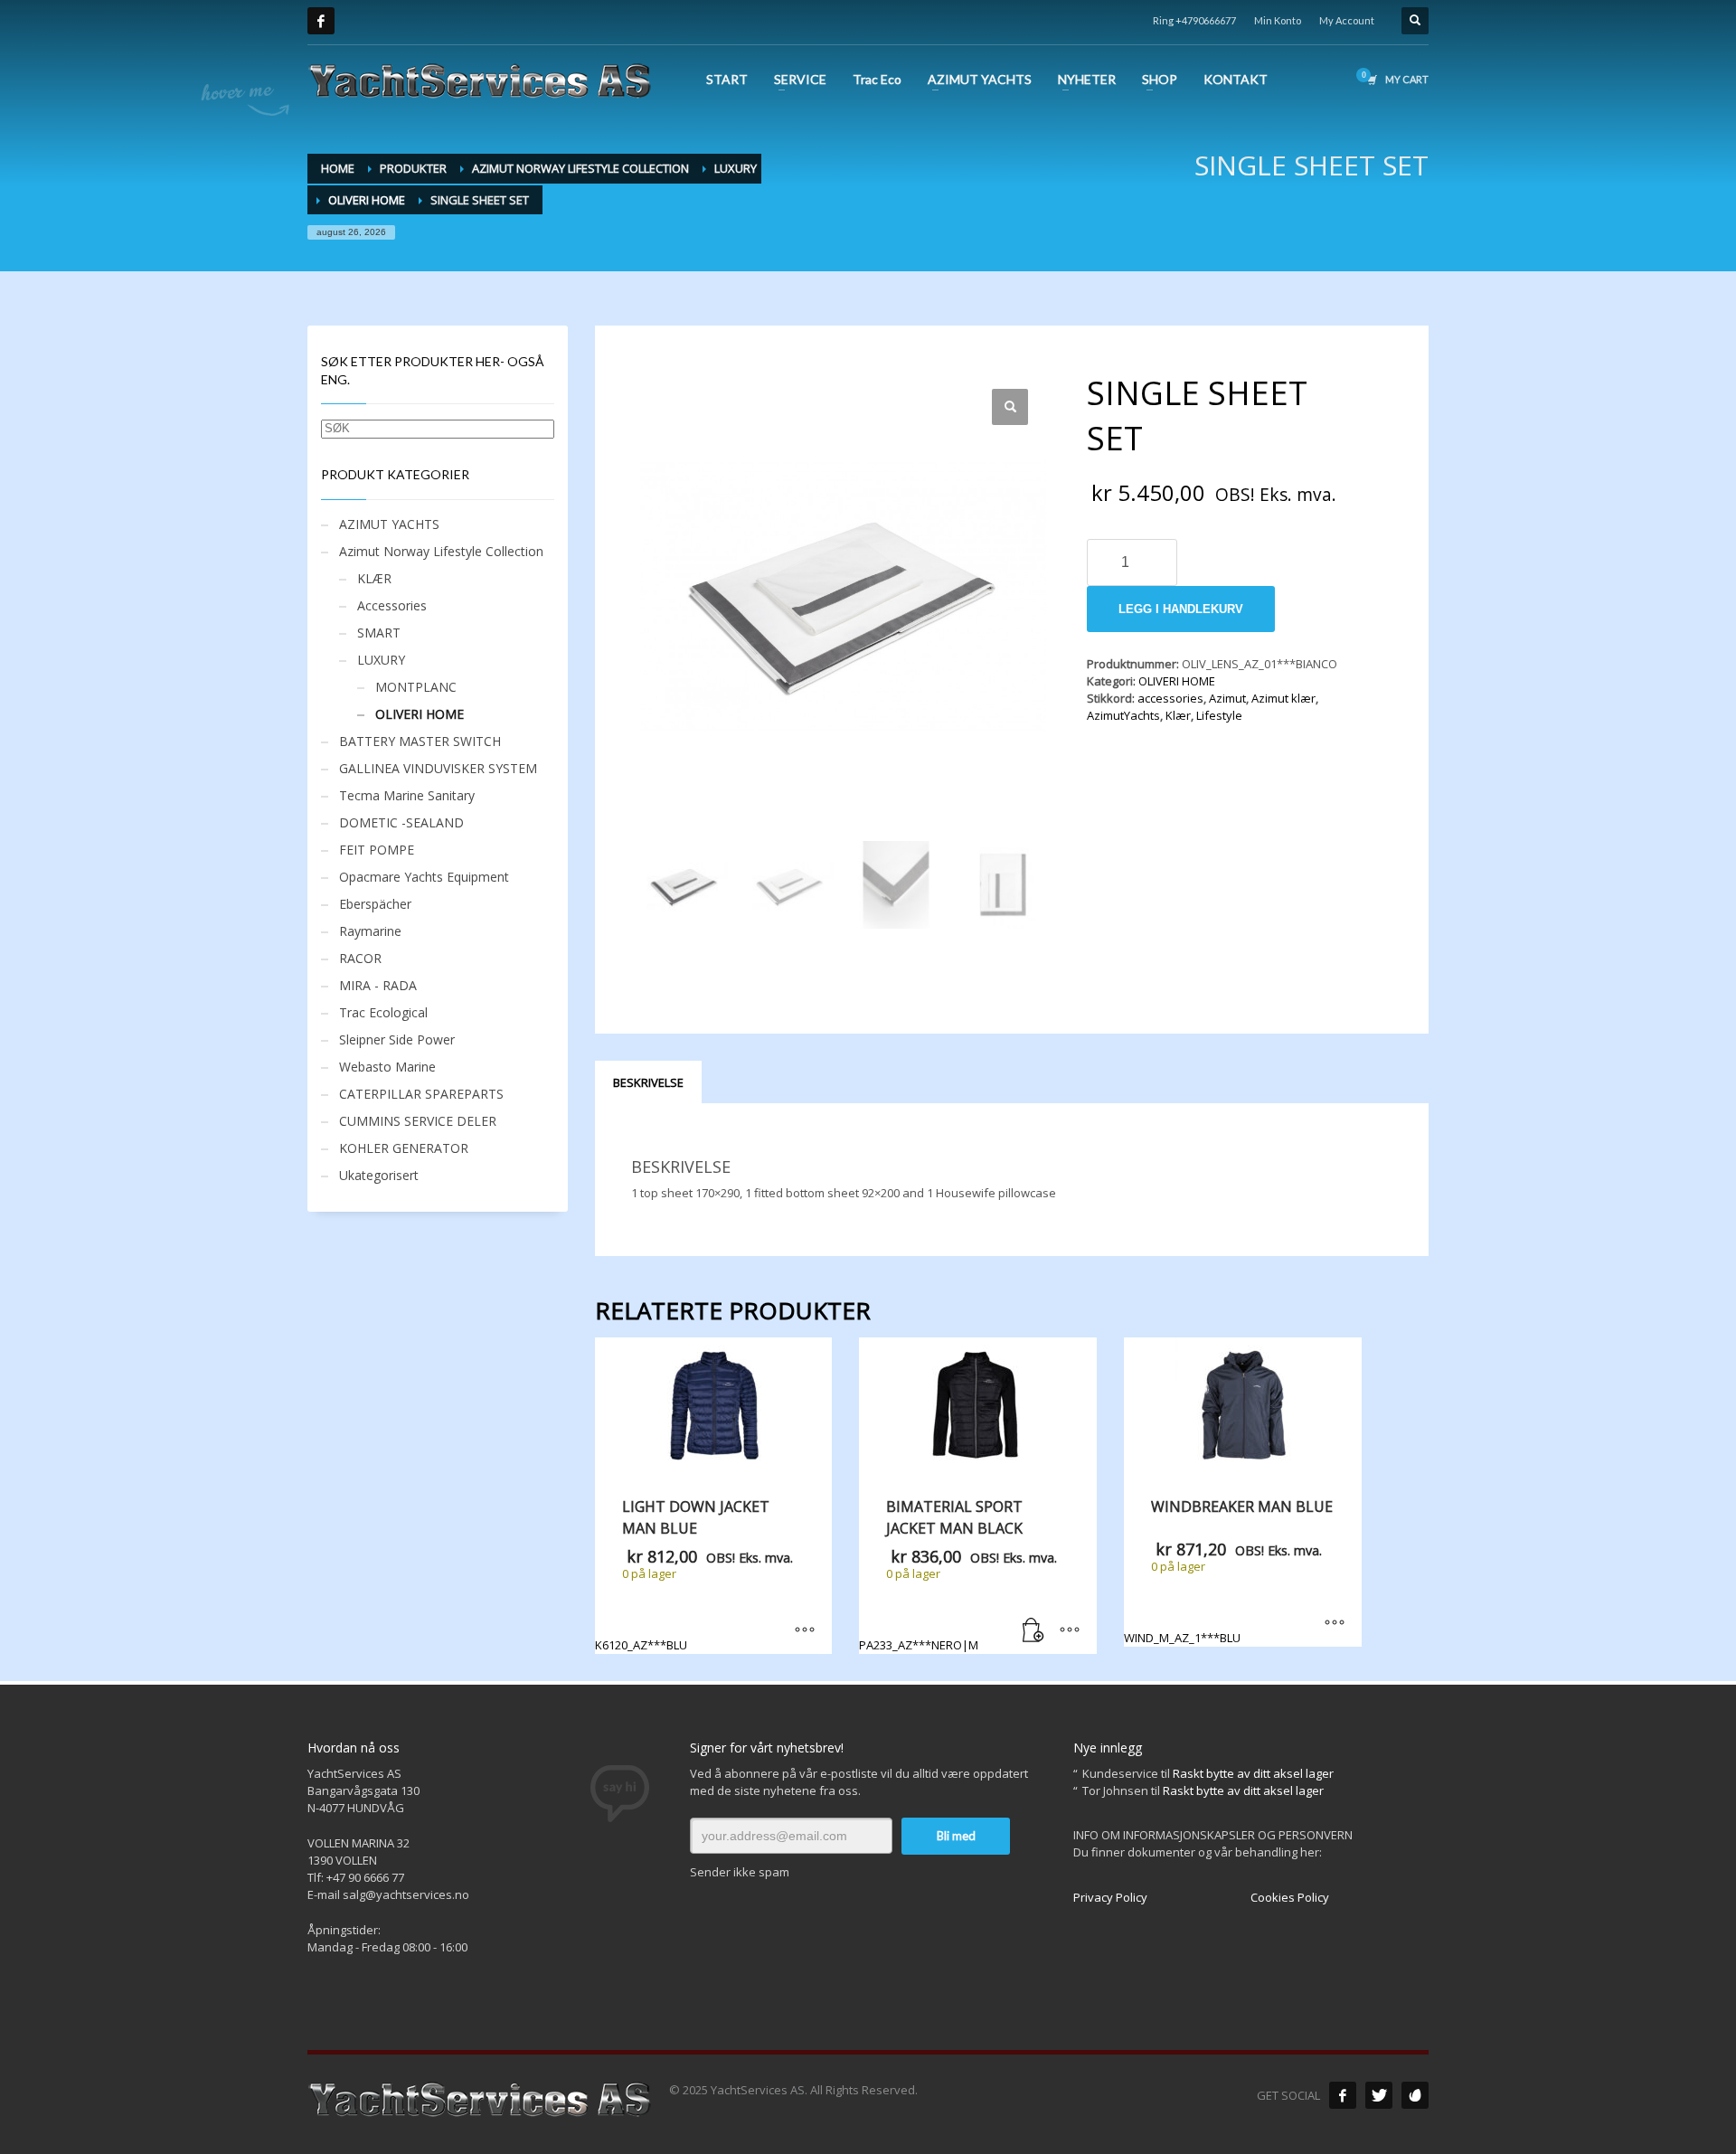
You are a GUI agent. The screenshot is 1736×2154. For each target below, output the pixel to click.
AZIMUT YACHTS (389, 524)
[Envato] (1415, 2095)
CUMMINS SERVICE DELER (418, 1121)
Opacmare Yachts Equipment (424, 877)
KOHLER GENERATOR (404, 1148)
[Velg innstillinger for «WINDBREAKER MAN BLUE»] (1335, 1624)
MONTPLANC (416, 687)
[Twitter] (1379, 2095)
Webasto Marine (387, 1067)
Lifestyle (1219, 715)
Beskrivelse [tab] (648, 1082)
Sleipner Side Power (397, 1039)
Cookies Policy (1290, 1897)
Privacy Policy (1110, 1897)
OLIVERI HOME (1177, 681)
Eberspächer (375, 904)
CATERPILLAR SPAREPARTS (421, 1094)
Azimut (1227, 698)
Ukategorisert (379, 1175)
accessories (1170, 698)
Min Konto (1278, 20)
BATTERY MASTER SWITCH (420, 741)
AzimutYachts (1123, 715)
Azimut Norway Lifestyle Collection (441, 551)
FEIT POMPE (377, 850)
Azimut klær (1283, 698)
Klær (1178, 715)
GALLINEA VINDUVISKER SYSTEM (438, 768)
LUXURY (381, 660)
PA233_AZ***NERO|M (958, 1574)
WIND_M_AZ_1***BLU (1228, 1571)
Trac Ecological (383, 1012)
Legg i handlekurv (1181, 609)
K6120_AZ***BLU (694, 1574)
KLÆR (374, 578)
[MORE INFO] (1070, 1631)
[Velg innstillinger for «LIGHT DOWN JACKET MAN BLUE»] (805, 1631)
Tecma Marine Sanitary (407, 795)
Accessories (392, 605)
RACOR (360, 958)
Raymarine (370, 931)
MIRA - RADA (378, 985)
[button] (1010, 407)
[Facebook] (321, 21)
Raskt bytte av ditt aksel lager (1253, 1773)
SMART (379, 633)
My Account (1347, 20)
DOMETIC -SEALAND (401, 822)
